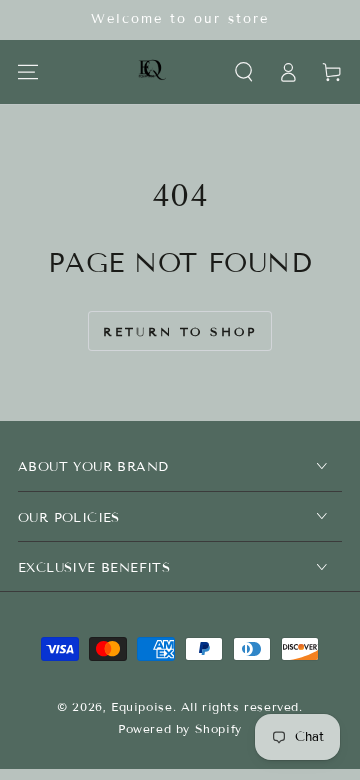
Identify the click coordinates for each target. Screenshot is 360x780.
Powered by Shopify (180, 728)
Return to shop (180, 331)
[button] (244, 72)
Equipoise (141, 706)
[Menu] (28, 72)
